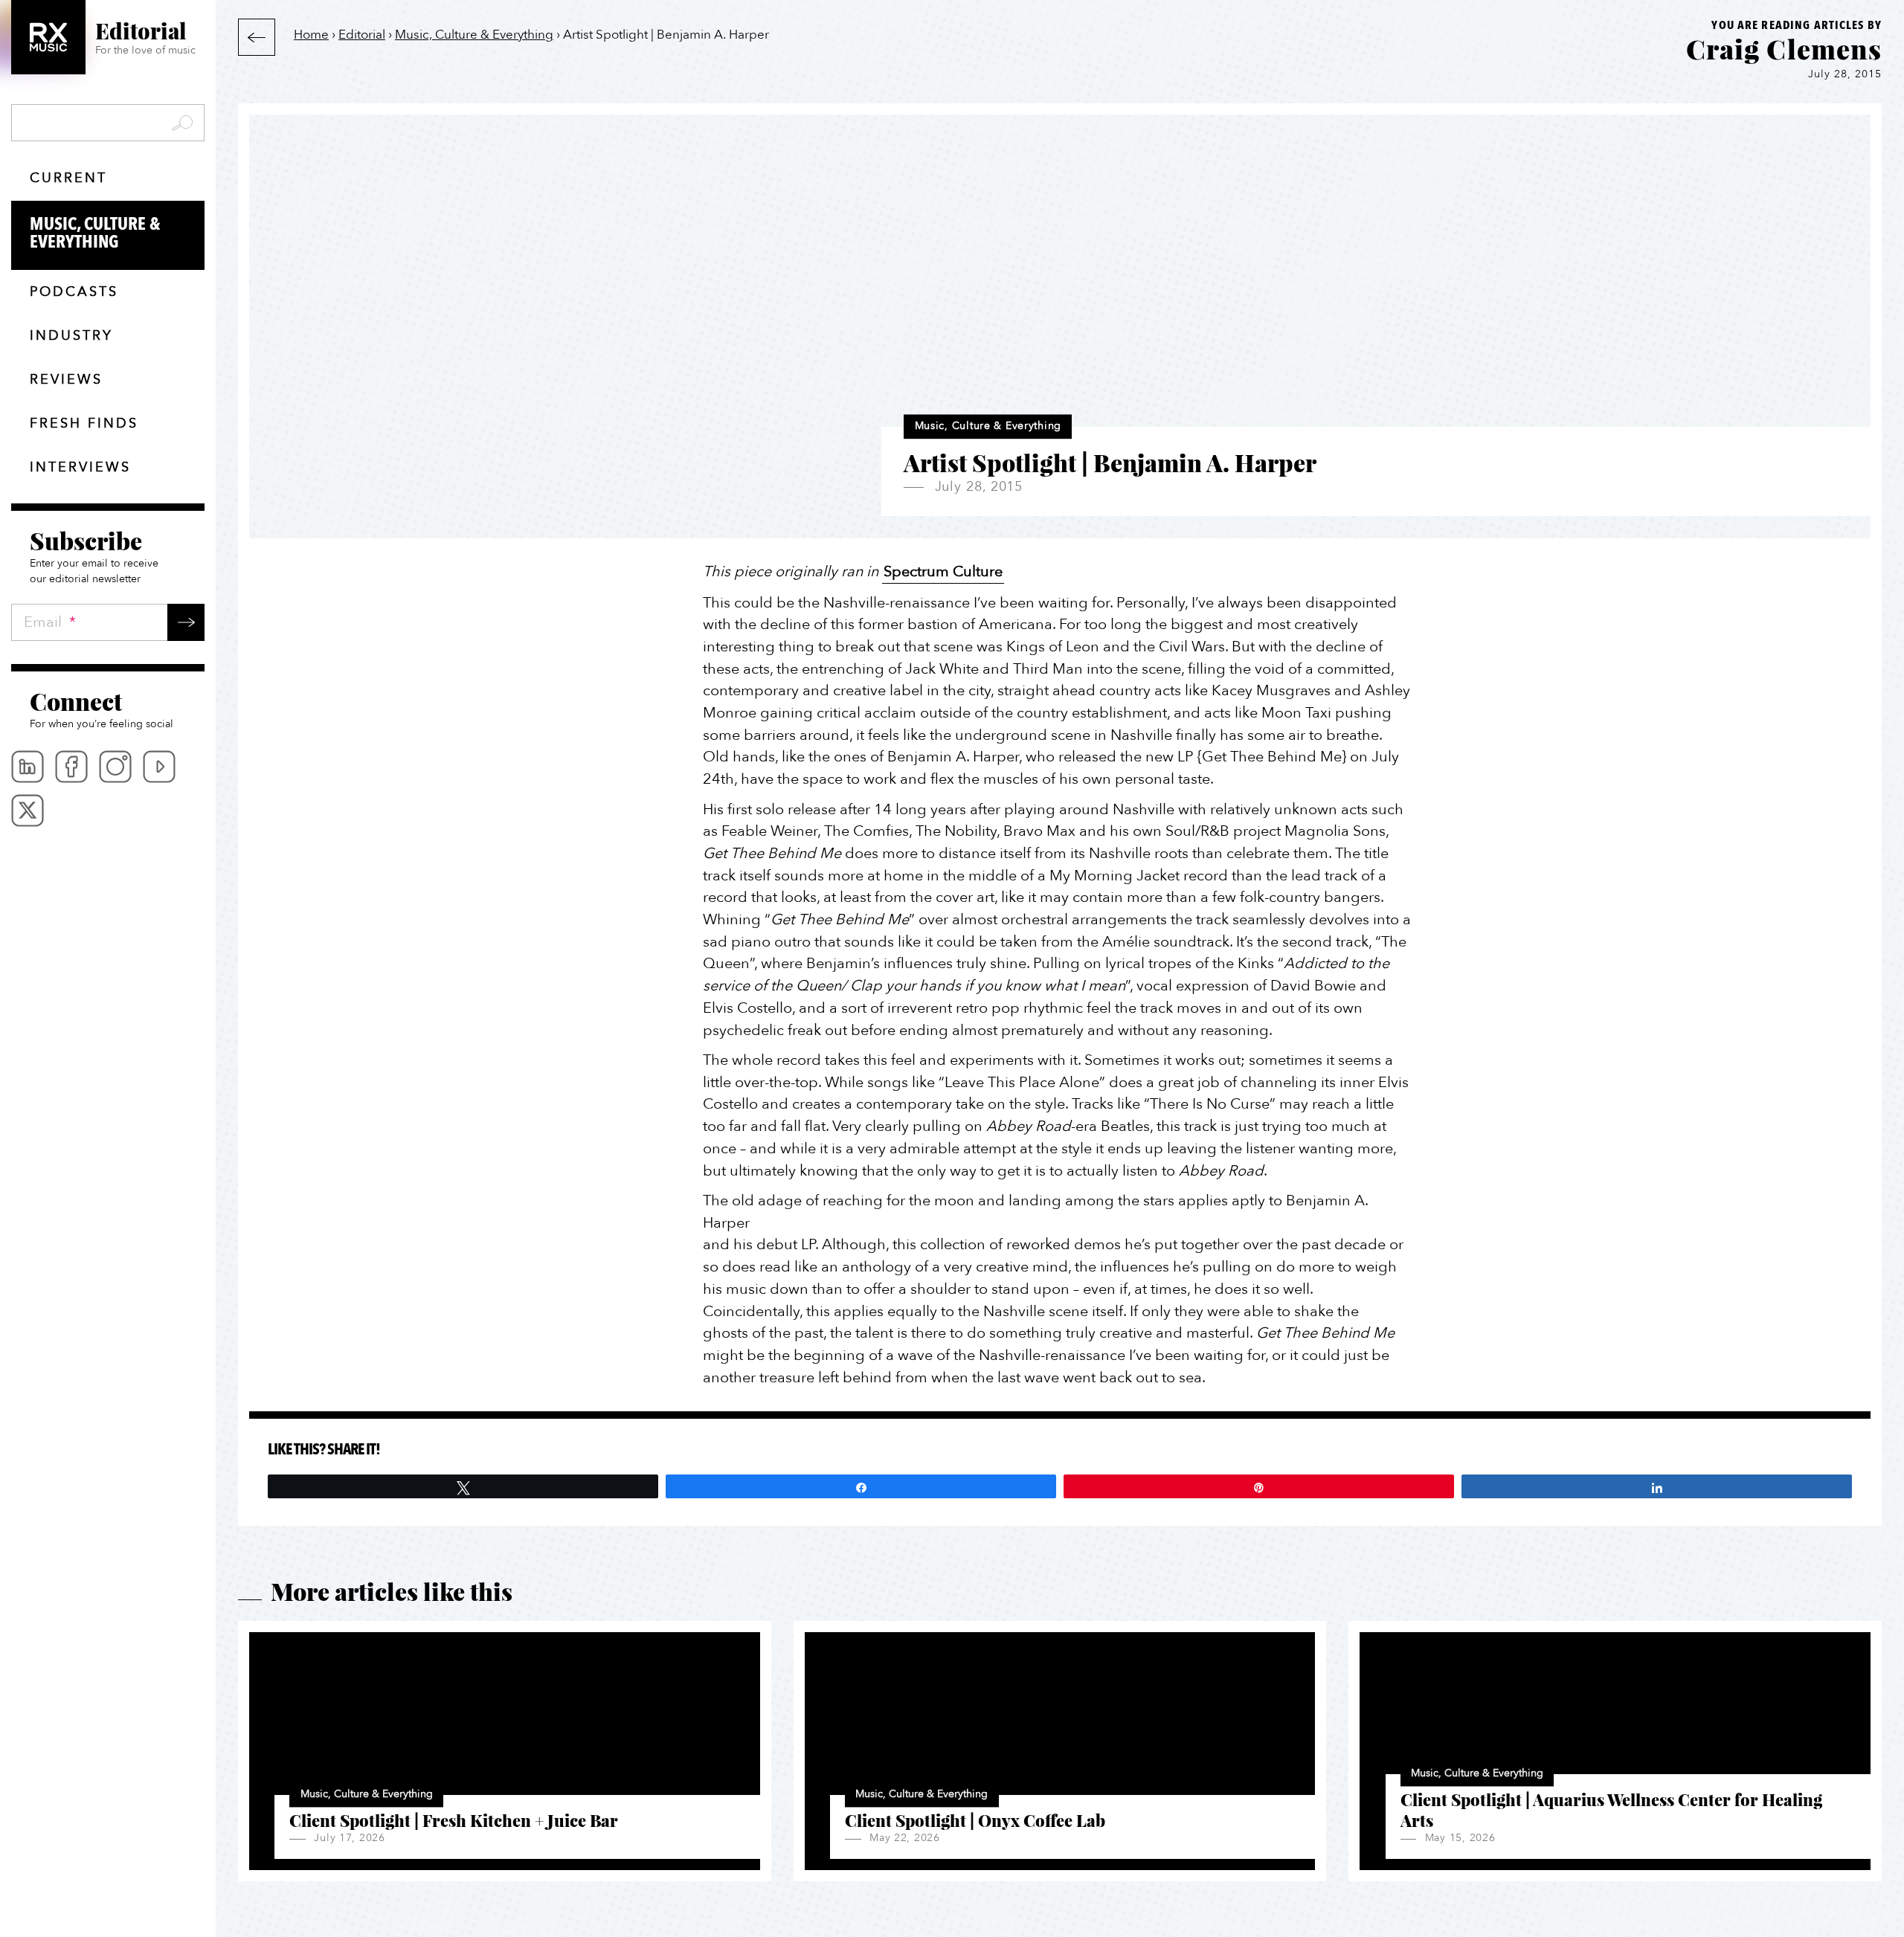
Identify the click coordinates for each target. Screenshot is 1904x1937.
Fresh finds (84, 423)
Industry (71, 336)
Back (257, 37)
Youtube (159, 767)
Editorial (362, 35)
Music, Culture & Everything (95, 233)
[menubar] (108, 789)
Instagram (115, 767)
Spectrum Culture (943, 571)
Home (311, 35)
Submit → (186, 622)
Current (68, 178)
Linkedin (28, 767)
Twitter (28, 810)
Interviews (80, 467)
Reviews (66, 380)
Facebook (71, 767)
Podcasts (74, 292)
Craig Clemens (1784, 48)
